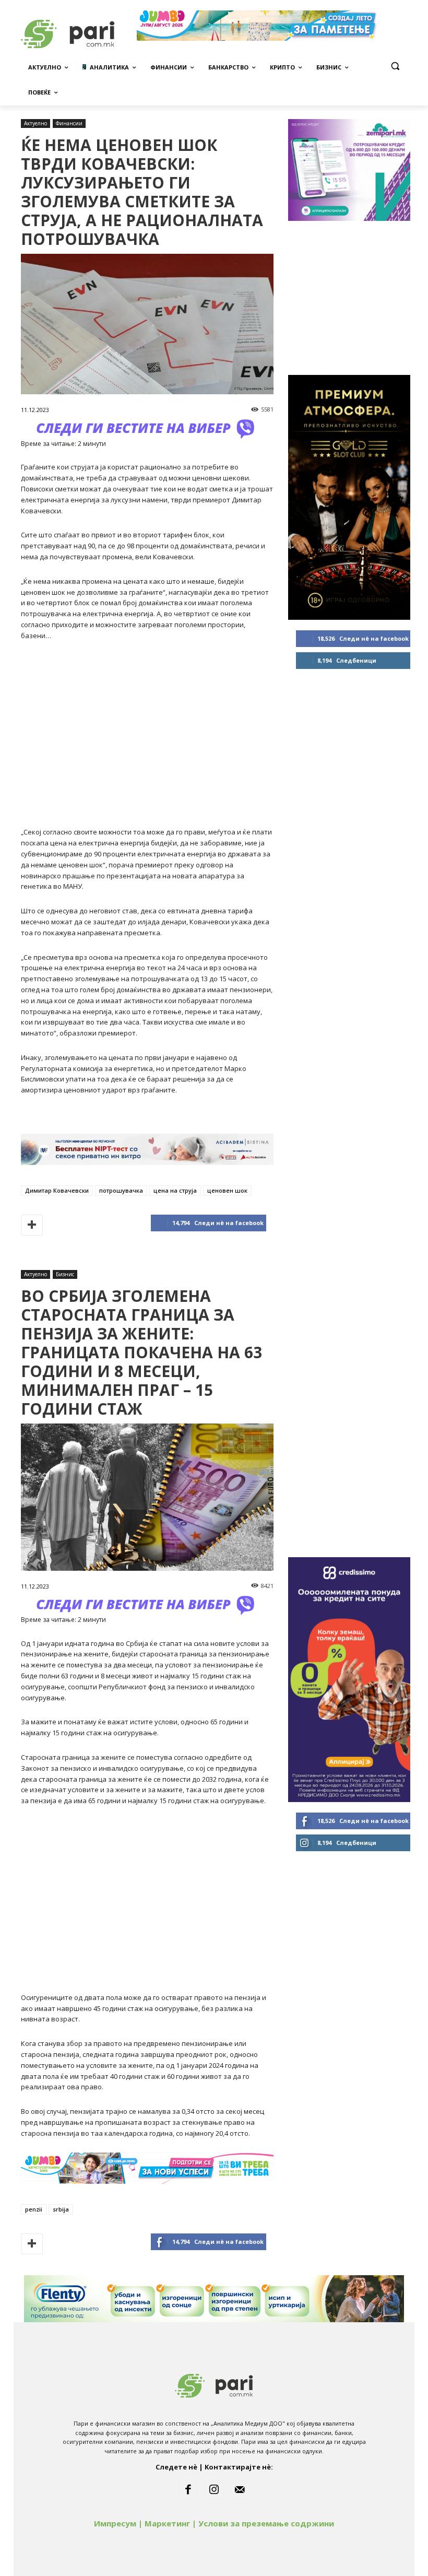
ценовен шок (227, 1190)
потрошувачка (121, 1190)
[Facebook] (188, 2490)
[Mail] (240, 2490)
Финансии (69, 123)
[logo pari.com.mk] (214, 2384)
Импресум (115, 2523)
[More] (32, 1225)
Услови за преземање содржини (266, 2523)
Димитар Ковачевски (57, 1190)
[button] (395, 66)
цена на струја (175, 1190)
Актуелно (35, 123)
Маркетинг (167, 2523)
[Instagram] (214, 2490)
